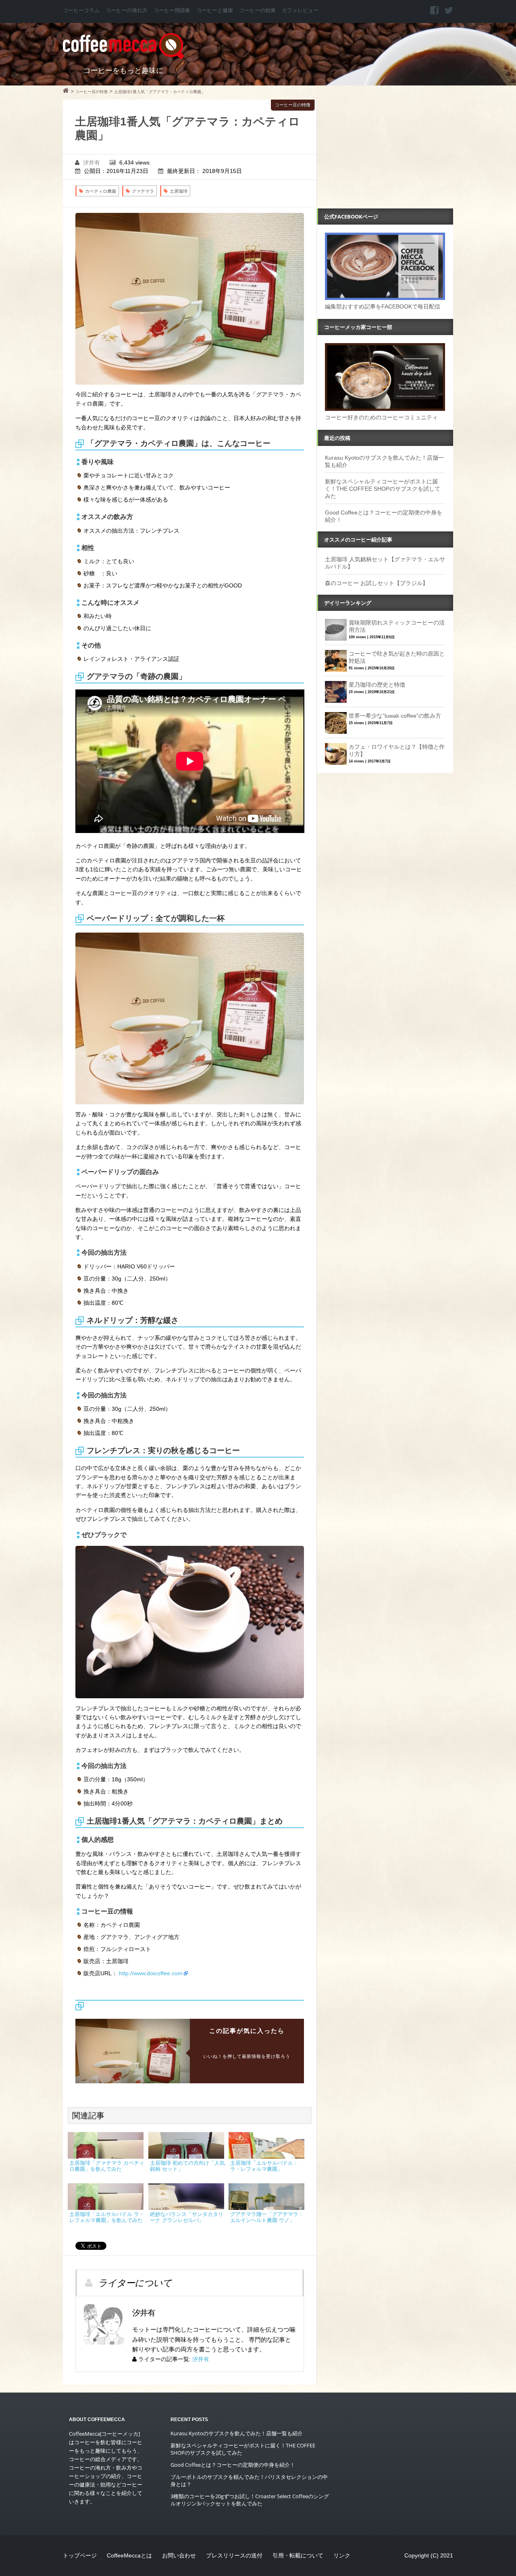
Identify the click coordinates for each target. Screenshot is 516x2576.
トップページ (80, 2555)
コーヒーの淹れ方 (127, 10)
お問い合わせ (179, 2555)
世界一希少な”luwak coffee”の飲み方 (395, 716)
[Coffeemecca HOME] (66, 92)
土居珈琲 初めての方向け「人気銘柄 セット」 (187, 2166)
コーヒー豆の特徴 (293, 105)
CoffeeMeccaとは (129, 2555)
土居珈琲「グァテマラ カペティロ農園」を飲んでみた (107, 2166)
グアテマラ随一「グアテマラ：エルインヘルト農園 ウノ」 (267, 2217)
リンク (342, 2555)
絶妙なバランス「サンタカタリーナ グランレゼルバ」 (187, 2217)
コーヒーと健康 (215, 10)
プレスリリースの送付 (234, 2555)
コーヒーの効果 (257, 10)
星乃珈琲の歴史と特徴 (377, 685)
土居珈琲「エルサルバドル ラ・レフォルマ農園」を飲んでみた (107, 2217)
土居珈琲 (179, 191)
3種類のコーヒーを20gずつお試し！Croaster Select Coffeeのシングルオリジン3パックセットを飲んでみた (250, 2500)
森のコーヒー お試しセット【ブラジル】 (377, 583)
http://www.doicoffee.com (151, 1973)
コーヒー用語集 (172, 10)
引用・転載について (298, 2555)
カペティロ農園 (101, 191)
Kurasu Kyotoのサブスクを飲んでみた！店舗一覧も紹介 (237, 2433)
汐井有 (92, 162)
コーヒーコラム (81, 10)
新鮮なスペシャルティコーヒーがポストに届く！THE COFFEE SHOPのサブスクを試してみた (383, 489)
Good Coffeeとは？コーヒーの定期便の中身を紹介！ (233, 2465)
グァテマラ (143, 191)
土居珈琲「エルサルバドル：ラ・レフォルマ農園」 (264, 2166)
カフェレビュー (300, 10)
